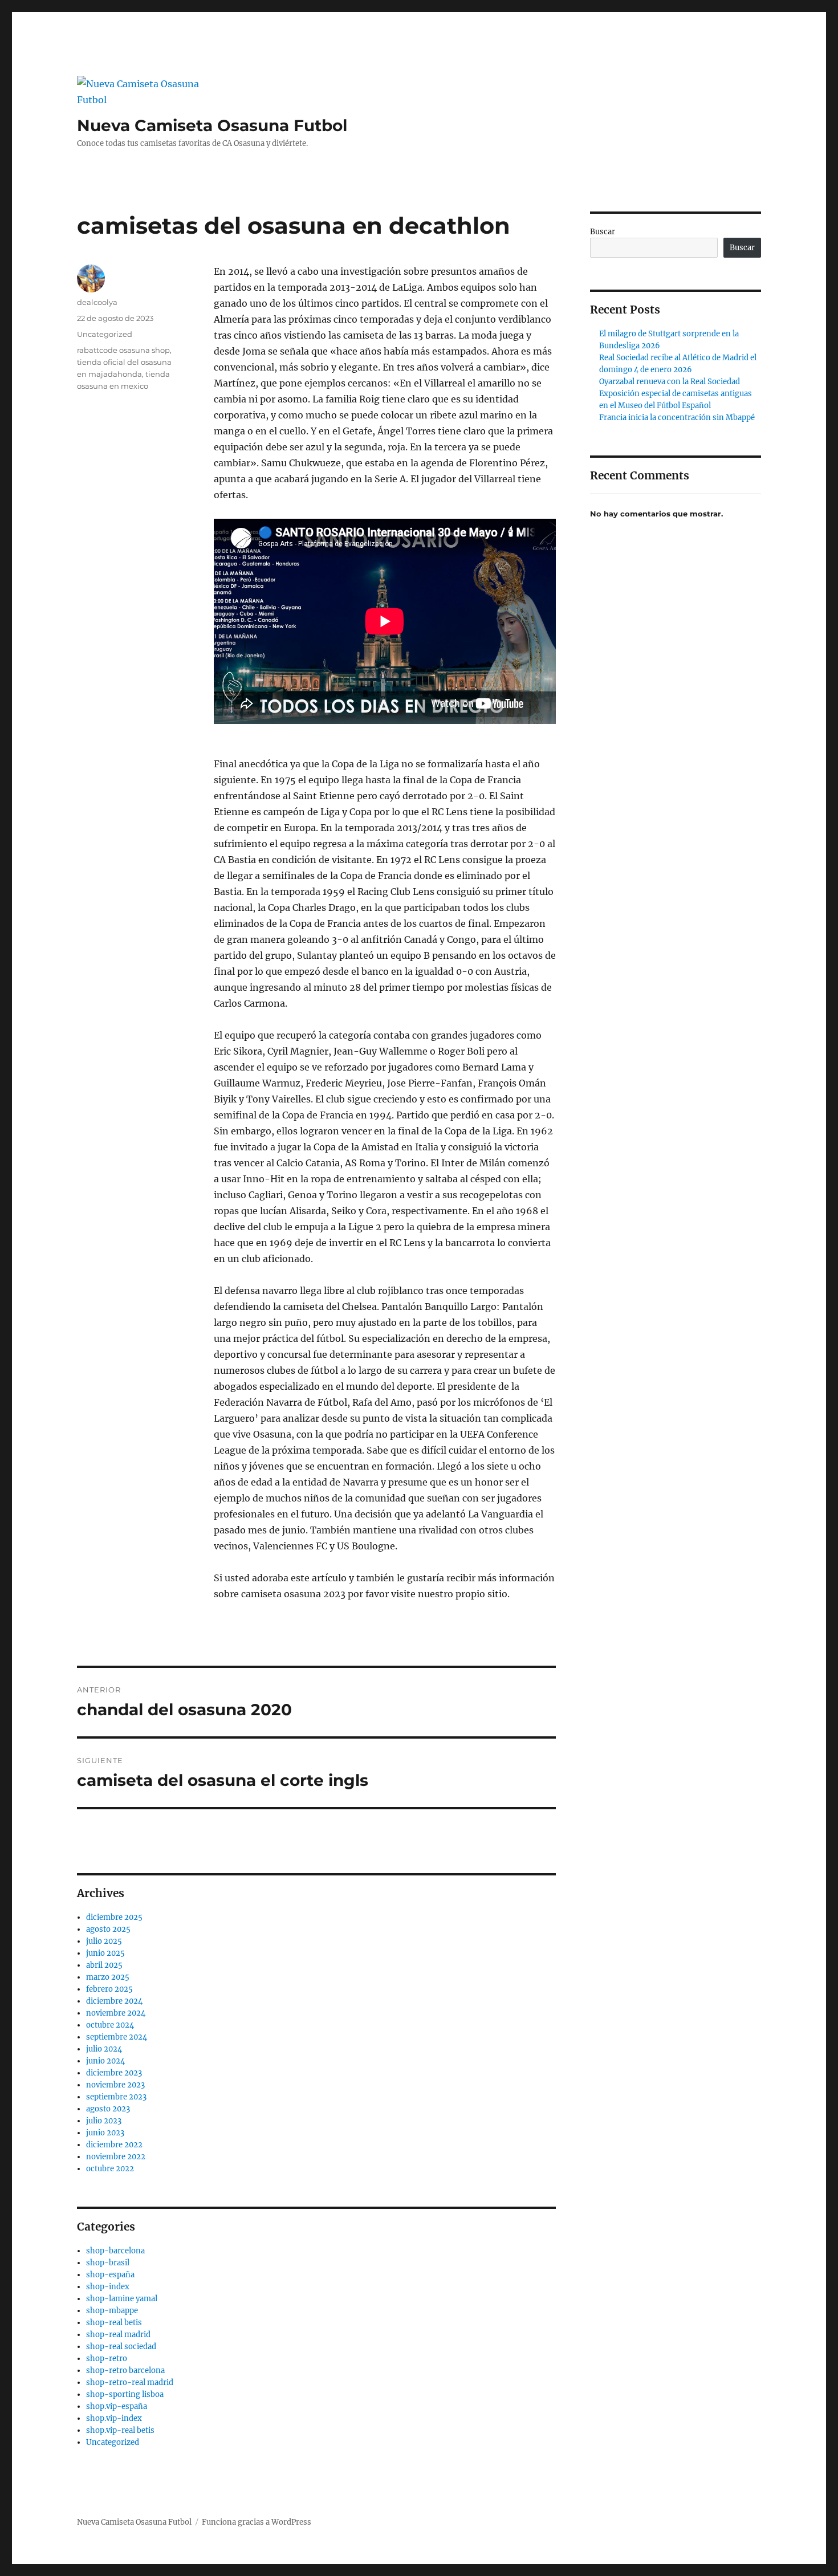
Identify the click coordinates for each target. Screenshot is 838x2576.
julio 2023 (104, 2121)
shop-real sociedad (121, 2347)
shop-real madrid (118, 2335)
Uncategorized (105, 334)
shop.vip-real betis (120, 2430)
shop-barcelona (115, 2251)
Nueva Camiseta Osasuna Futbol (212, 125)
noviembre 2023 (115, 2085)
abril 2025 (104, 1965)
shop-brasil (108, 2263)
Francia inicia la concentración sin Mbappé (677, 418)
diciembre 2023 (114, 2073)
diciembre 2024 (114, 2001)
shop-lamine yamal (122, 2299)
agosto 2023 (108, 2109)
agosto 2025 (108, 1929)
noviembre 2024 (116, 2013)
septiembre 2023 (116, 2097)
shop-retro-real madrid (130, 2382)
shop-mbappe (112, 2311)
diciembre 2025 (114, 1917)
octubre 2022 (110, 2169)
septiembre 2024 (117, 2037)
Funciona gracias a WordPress (257, 2522)
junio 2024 (105, 2061)
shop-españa (110, 2275)
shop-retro (107, 2359)
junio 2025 (105, 1953)
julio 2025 (104, 1941)
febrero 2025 (109, 1989)
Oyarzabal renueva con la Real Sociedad (670, 382)
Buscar (603, 232)
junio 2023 (105, 2133)
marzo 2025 (108, 1977)
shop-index (108, 2287)
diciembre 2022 (114, 2145)
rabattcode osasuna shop (123, 350)
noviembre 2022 (116, 2157)
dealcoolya (97, 302)
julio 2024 (104, 2049)
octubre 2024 (110, 2025)
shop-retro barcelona (125, 2371)
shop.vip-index (114, 2418)
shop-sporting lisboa (125, 2394)
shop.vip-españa (117, 2406)
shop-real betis (114, 2323)
